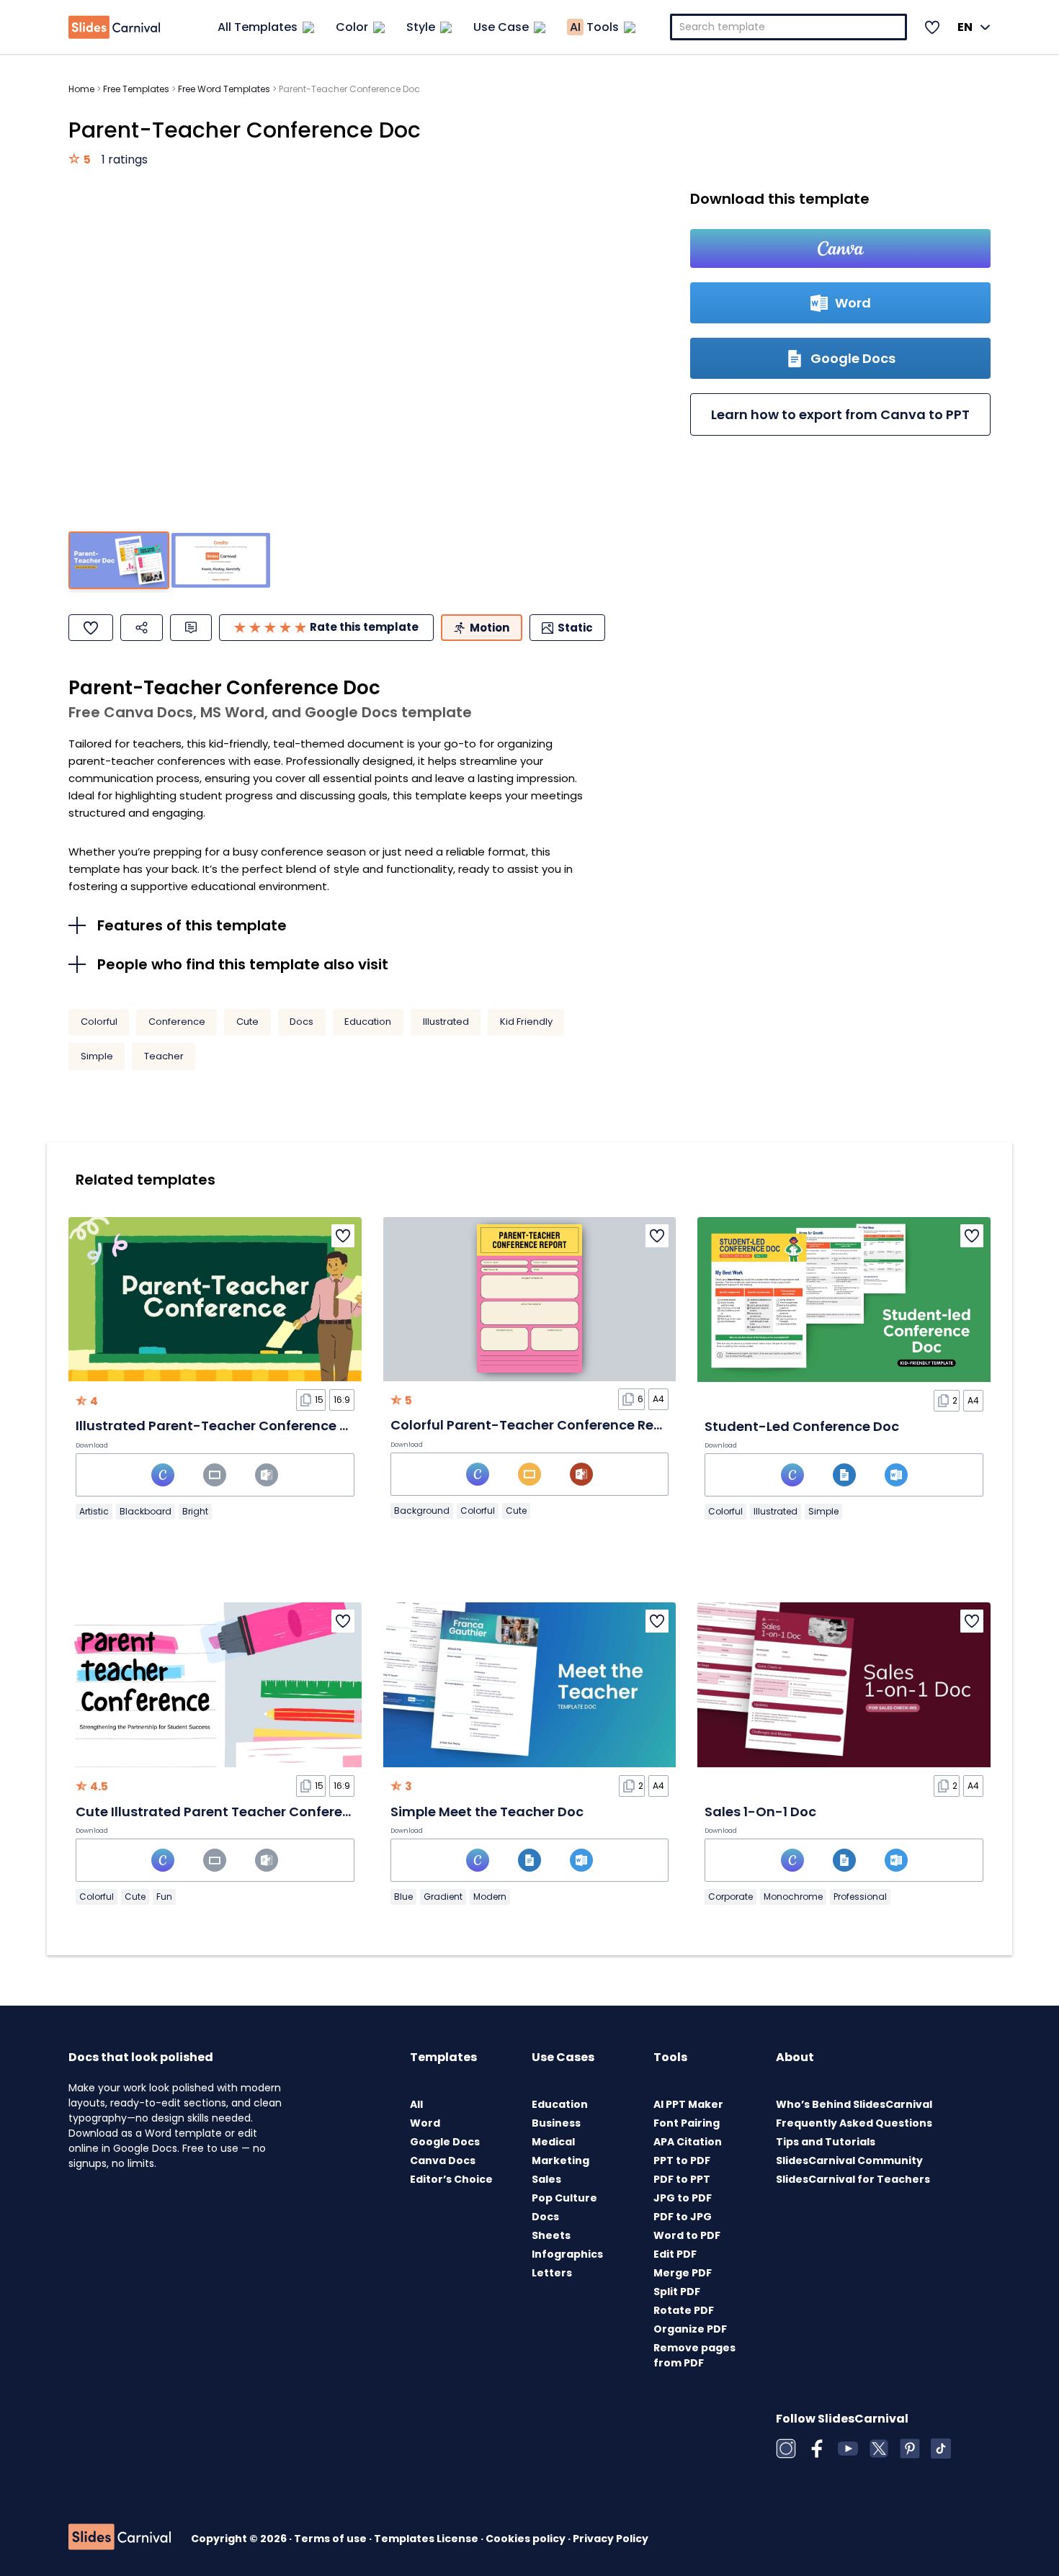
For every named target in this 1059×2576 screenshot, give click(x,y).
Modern (490, 1897)
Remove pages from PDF (694, 2355)
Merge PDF (683, 2273)
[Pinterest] (910, 2449)
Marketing (560, 2160)
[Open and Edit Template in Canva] (840, 248)
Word (425, 2123)
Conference (177, 1022)
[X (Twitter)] (879, 2449)
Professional (860, 1897)
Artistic (94, 1511)
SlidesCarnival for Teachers (853, 2179)
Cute (247, 1022)
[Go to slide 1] (119, 561)
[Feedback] (191, 628)
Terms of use (331, 2539)
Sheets (551, 2235)
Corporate (730, 1897)
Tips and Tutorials (826, 2142)
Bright (195, 1511)
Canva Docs (443, 2160)
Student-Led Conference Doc (802, 1426)
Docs (301, 1022)
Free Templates (136, 89)
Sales (546, 2179)
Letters (552, 2273)
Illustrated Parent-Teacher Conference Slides (227, 1426)
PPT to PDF (682, 2160)
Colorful (99, 1022)
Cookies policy (527, 2539)
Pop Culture (564, 2198)
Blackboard (146, 1511)
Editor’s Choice (451, 2179)
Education (368, 1022)
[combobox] (789, 27)
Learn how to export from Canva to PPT (840, 414)
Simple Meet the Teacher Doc (487, 1812)
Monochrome (793, 1897)
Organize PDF (690, 2329)
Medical (553, 2142)
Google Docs (445, 2142)
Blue (403, 1897)
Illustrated (446, 1022)
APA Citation (688, 2142)
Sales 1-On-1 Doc (760, 1812)
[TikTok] (941, 2449)
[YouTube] (848, 2449)
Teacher (164, 1056)
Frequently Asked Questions (854, 2123)
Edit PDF (675, 2254)
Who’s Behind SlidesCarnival (854, 2104)
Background (422, 1511)
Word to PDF (687, 2235)
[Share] (142, 628)
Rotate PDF (684, 2310)
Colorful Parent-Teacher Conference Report (536, 1425)
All (416, 2104)
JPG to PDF (683, 2198)
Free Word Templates (224, 89)
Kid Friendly (526, 1022)
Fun (164, 1897)
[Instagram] (786, 2449)
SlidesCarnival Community (849, 2160)
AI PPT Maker (688, 2104)
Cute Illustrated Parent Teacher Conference (221, 1812)
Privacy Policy (611, 2539)
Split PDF (677, 2292)
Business (556, 2123)
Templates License (427, 2539)
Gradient (443, 1897)
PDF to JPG (683, 2217)
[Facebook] (817, 2449)
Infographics (567, 2254)
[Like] (91, 628)
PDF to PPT (682, 2179)
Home (81, 89)
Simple (97, 1056)
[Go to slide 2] (220, 561)
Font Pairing (687, 2123)
